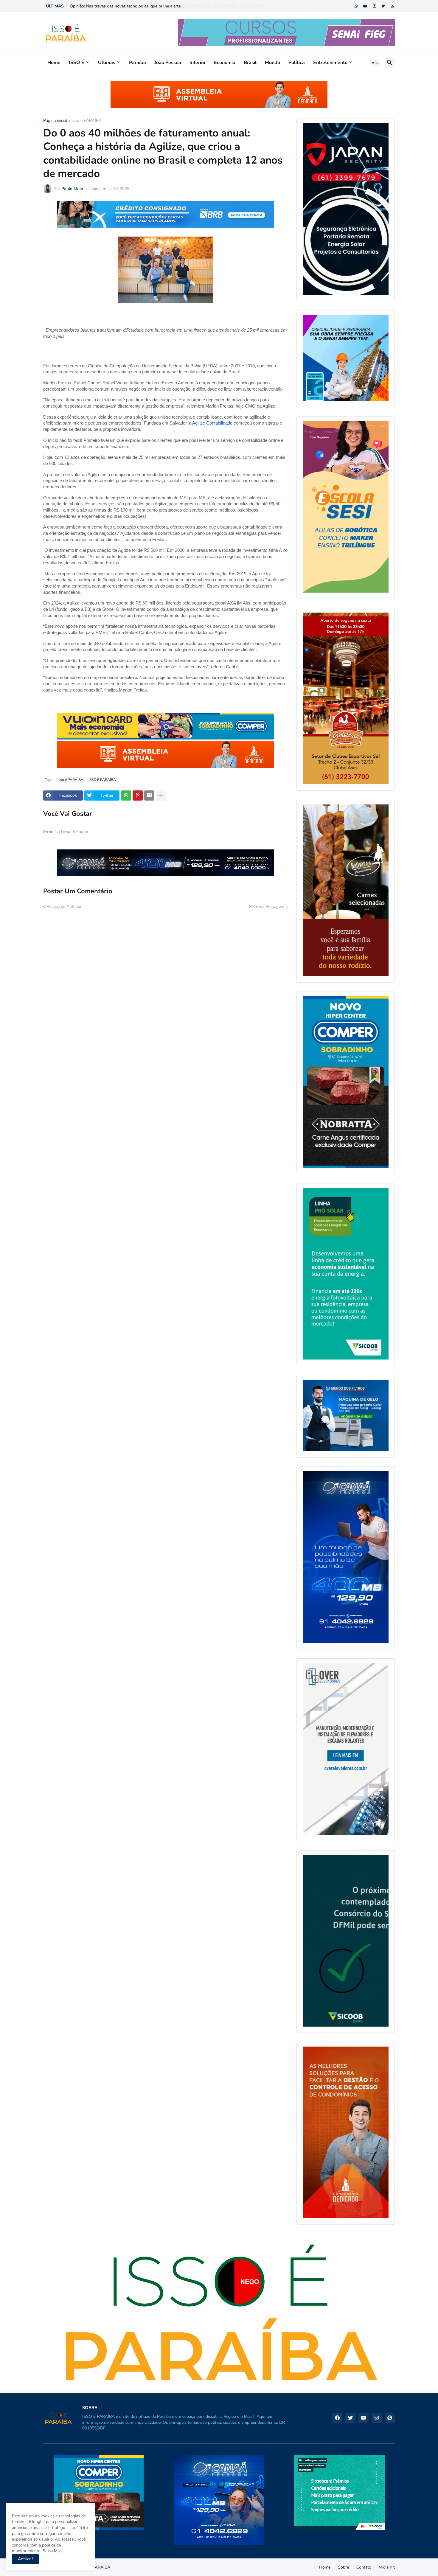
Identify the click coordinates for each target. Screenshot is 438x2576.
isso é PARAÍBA (87, 121)
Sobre (343, 2567)
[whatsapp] (356, 6)
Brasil (250, 63)
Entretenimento (330, 63)
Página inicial (55, 121)
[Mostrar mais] (161, 796)
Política (297, 63)
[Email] (149, 796)
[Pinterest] (138, 796)
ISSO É (77, 63)
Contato (364, 2567)
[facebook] (337, 2418)
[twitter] (383, 6)
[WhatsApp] (126, 796)
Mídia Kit (387, 2567)
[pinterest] (390, 2418)
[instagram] (374, 6)
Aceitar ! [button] (25, 2559)
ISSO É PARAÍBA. (103, 780)
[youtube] (365, 6)
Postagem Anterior (64, 906)
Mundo (272, 63)
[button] (375, 63)
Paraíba (138, 63)
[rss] (393, 6)
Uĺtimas (107, 63)
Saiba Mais (52, 2551)
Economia (225, 63)
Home (54, 63)
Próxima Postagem (267, 906)
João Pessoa (168, 63)
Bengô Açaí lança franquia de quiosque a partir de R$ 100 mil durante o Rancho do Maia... (153, 6)
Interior (198, 63)
